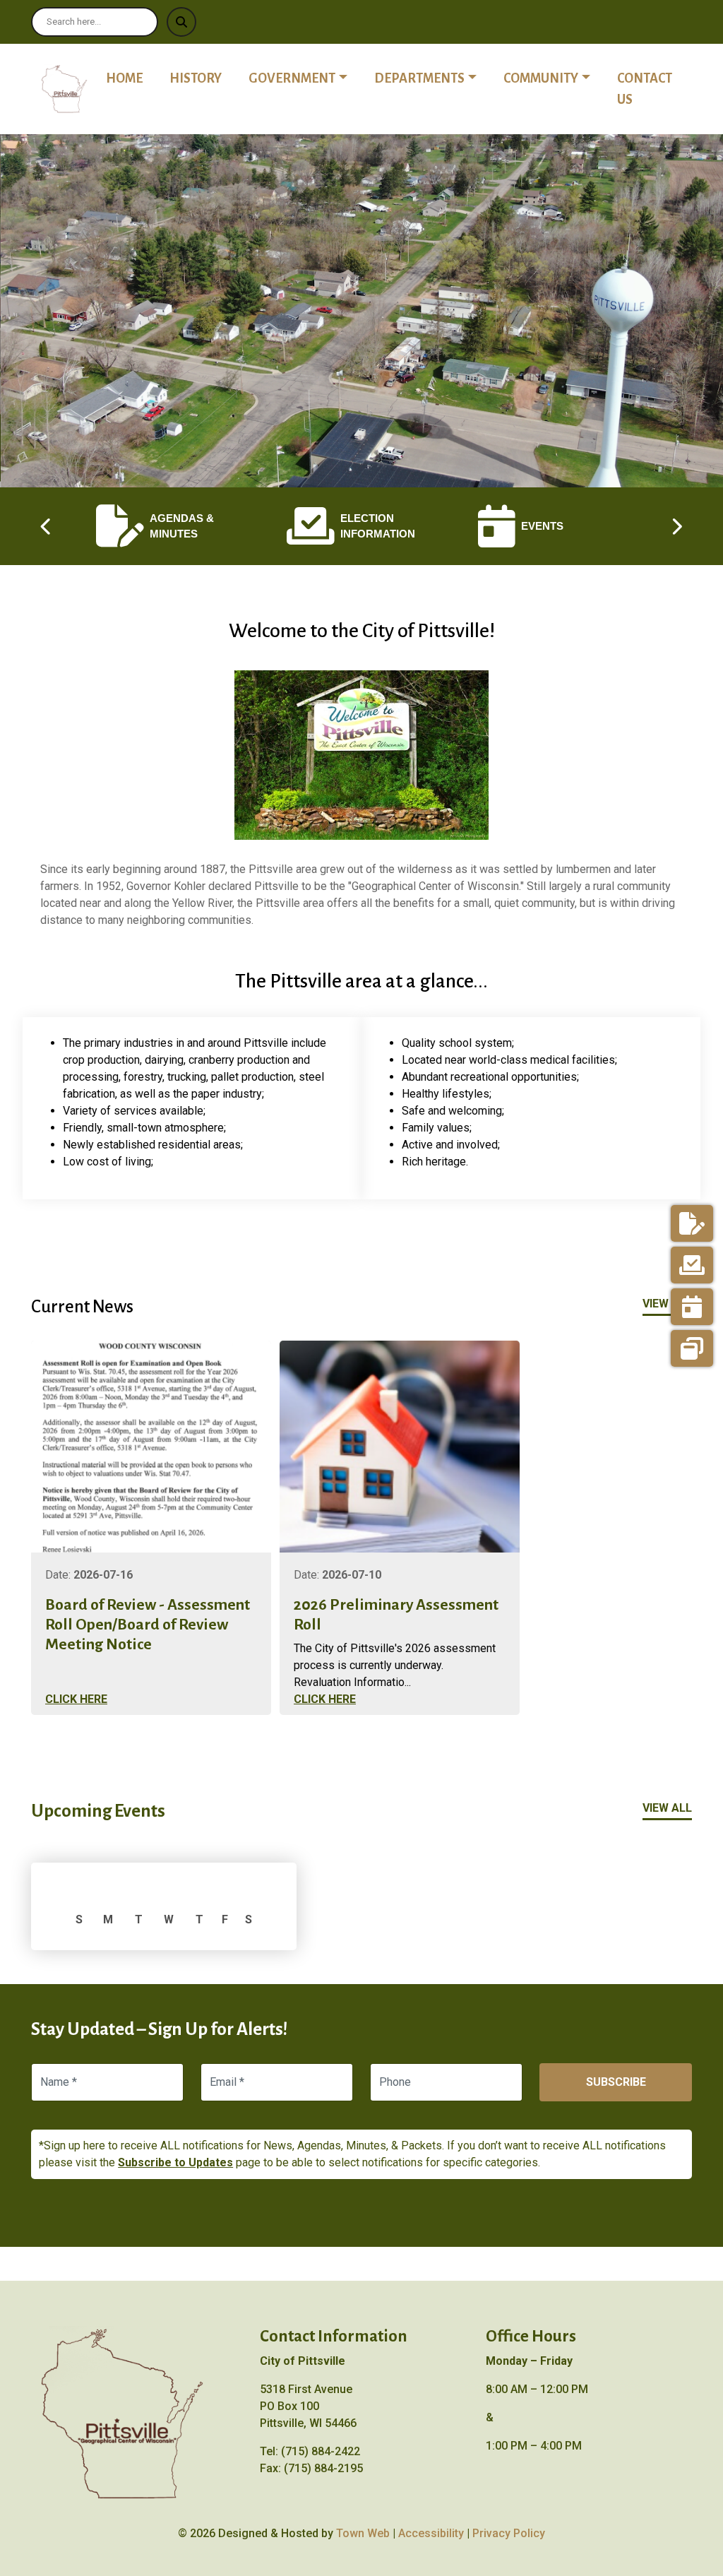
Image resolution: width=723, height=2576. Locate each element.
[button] (306, 78)
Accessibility (431, 2533)
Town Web (363, 2533)
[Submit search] (181, 22)
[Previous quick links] (47, 526)
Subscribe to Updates (175, 2162)
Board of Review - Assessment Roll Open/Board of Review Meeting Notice (148, 1625)
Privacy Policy (509, 2533)
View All (667, 1304)
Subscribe (616, 2082)
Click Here (76, 1699)
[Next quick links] (676, 526)
